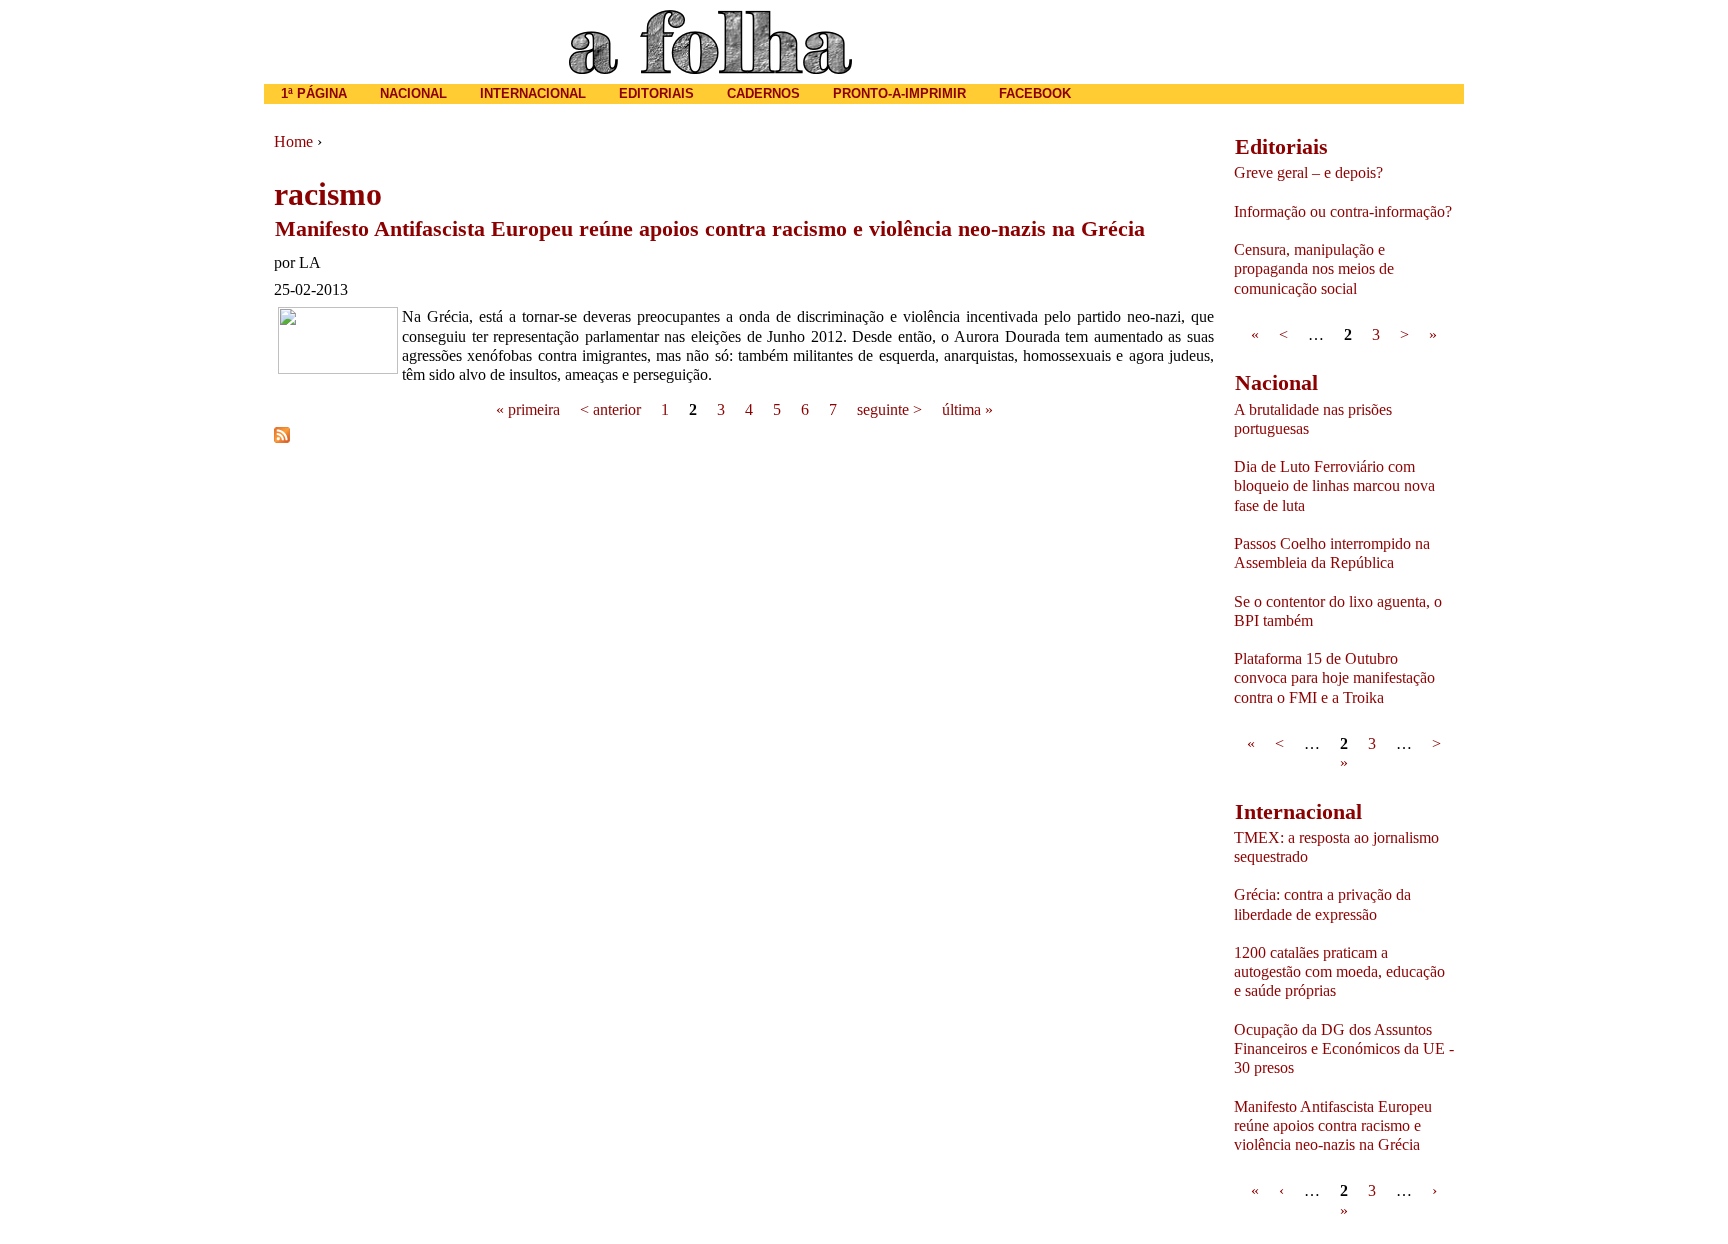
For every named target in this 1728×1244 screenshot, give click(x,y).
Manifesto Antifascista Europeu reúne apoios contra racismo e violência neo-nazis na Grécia (710, 228)
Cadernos (763, 93)
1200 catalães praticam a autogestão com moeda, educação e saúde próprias (1339, 971)
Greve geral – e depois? (1308, 172)
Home (293, 141)
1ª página (314, 93)
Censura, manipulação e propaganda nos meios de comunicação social (1314, 268)
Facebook (1035, 93)
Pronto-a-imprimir (899, 93)
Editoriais (656, 93)
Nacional (413, 93)
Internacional (533, 93)
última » (967, 409)
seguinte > (889, 409)
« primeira (528, 409)
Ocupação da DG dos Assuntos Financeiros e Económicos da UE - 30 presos (1344, 1048)
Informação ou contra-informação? (1343, 211)
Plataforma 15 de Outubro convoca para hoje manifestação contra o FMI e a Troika (1334, 677)
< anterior (610, 409)
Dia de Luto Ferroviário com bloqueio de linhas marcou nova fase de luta (1334, 485)
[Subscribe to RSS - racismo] (282, 437)
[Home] (710, 42)
